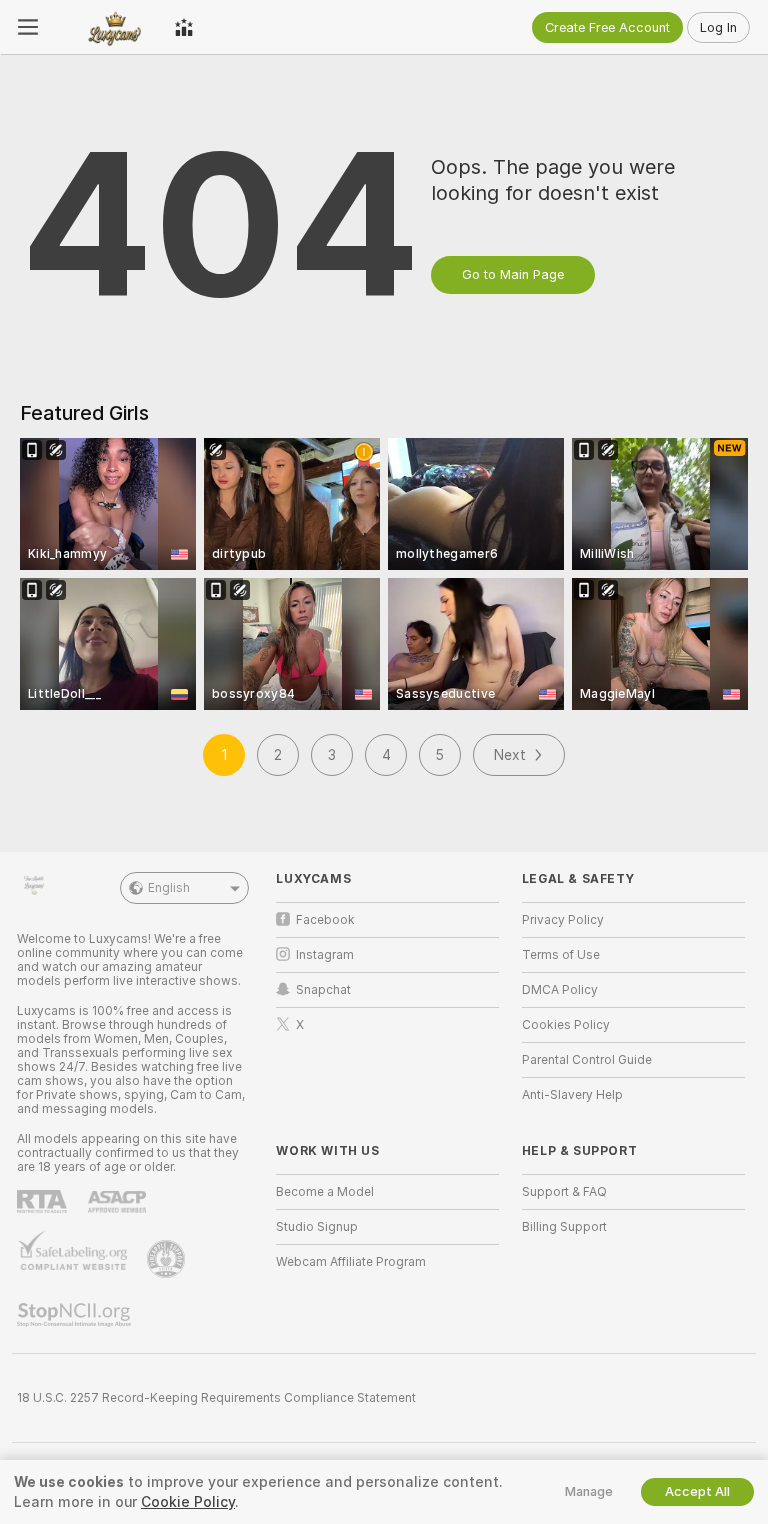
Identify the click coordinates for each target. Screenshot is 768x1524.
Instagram (325, 955)
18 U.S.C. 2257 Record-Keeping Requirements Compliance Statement (216, 1398)
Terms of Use (561, 955)
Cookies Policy (566, 1025)
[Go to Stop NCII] (76, 1315)
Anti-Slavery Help (572, 1095)
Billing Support (564, 1227)
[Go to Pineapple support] (168, 1259)
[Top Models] (184, 27)
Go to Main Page (513, 274)
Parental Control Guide (587, 1060)
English (169, 888)
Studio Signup (317, 1227)
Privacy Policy (563, 920)
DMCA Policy (560, 990)
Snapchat (323, 990)
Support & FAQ (564, 1192)
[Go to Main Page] (106, 27)
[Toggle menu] (28, 27)
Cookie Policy (188, 1502)
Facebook (325, 920)
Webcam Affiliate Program (351, 1262)
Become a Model (325, 1192)
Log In (718, 27)
